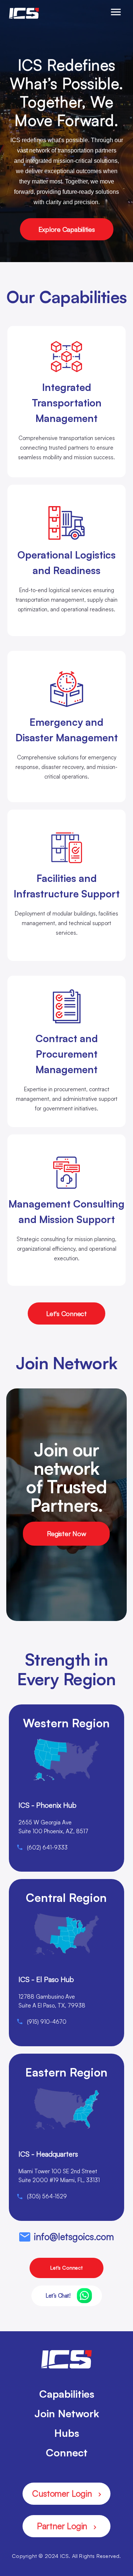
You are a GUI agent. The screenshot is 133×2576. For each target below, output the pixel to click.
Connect (67, 2453)
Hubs (67, 2433)
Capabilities (67, 2394)
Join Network (67, 2413)
